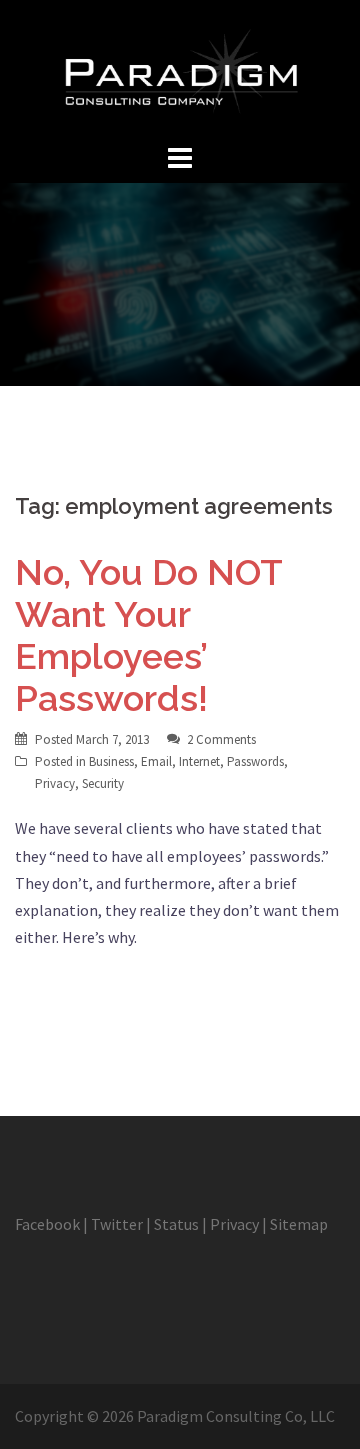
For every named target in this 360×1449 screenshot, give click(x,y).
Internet (199, 761)
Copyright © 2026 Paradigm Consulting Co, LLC (175, 1416)
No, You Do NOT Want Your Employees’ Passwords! (148, 635)
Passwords (255, 761)
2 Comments (221, 739)
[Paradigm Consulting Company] (180, 68)
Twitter (117, 1224)
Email (156, 761)
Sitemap (299, 1224)
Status (176, 1224)
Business (111, 761)
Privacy (55, 783)
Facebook (47, 1224)
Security (103, 783)
